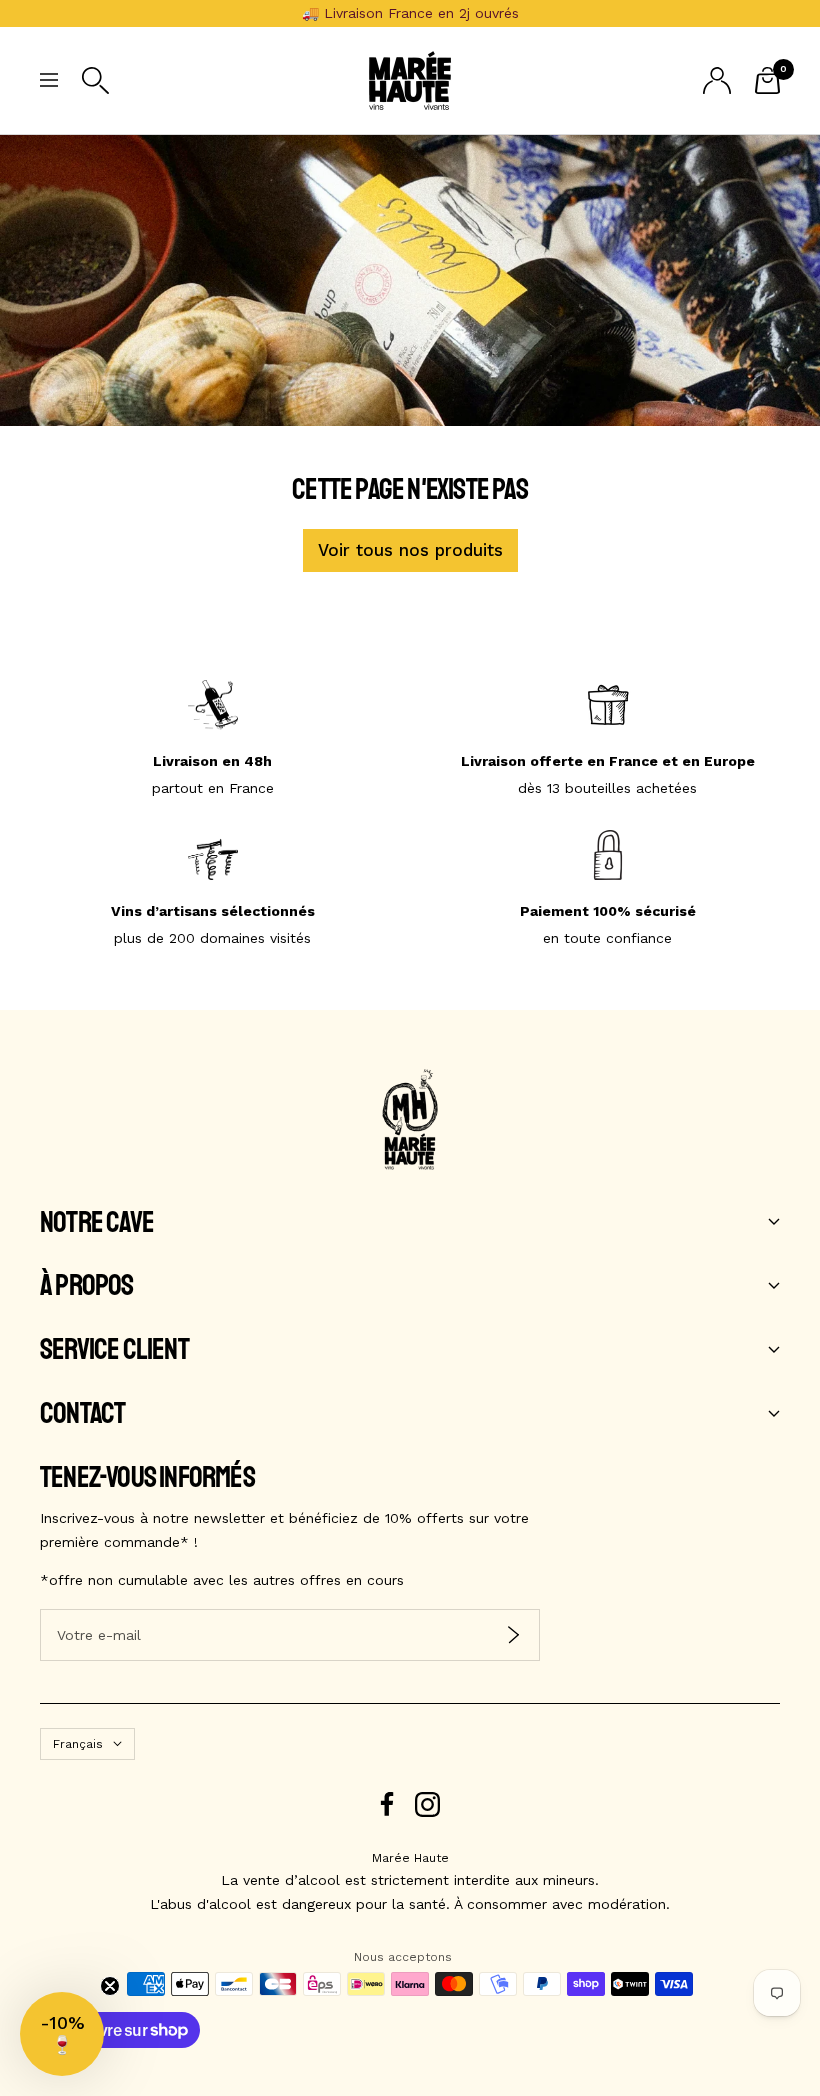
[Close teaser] (110, 1986)
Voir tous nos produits (410, 550)
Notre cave (97, 1223)
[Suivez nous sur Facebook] (387, 1804)
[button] (62, 2034)
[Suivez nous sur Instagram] (427, 1804)
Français (78, 1744)
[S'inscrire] (513, 1634)
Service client (114, 1350)
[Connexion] (717, 80)
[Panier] (767, 80)
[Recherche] (95, 80)
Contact (82, 1414)
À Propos (87, 1286)
